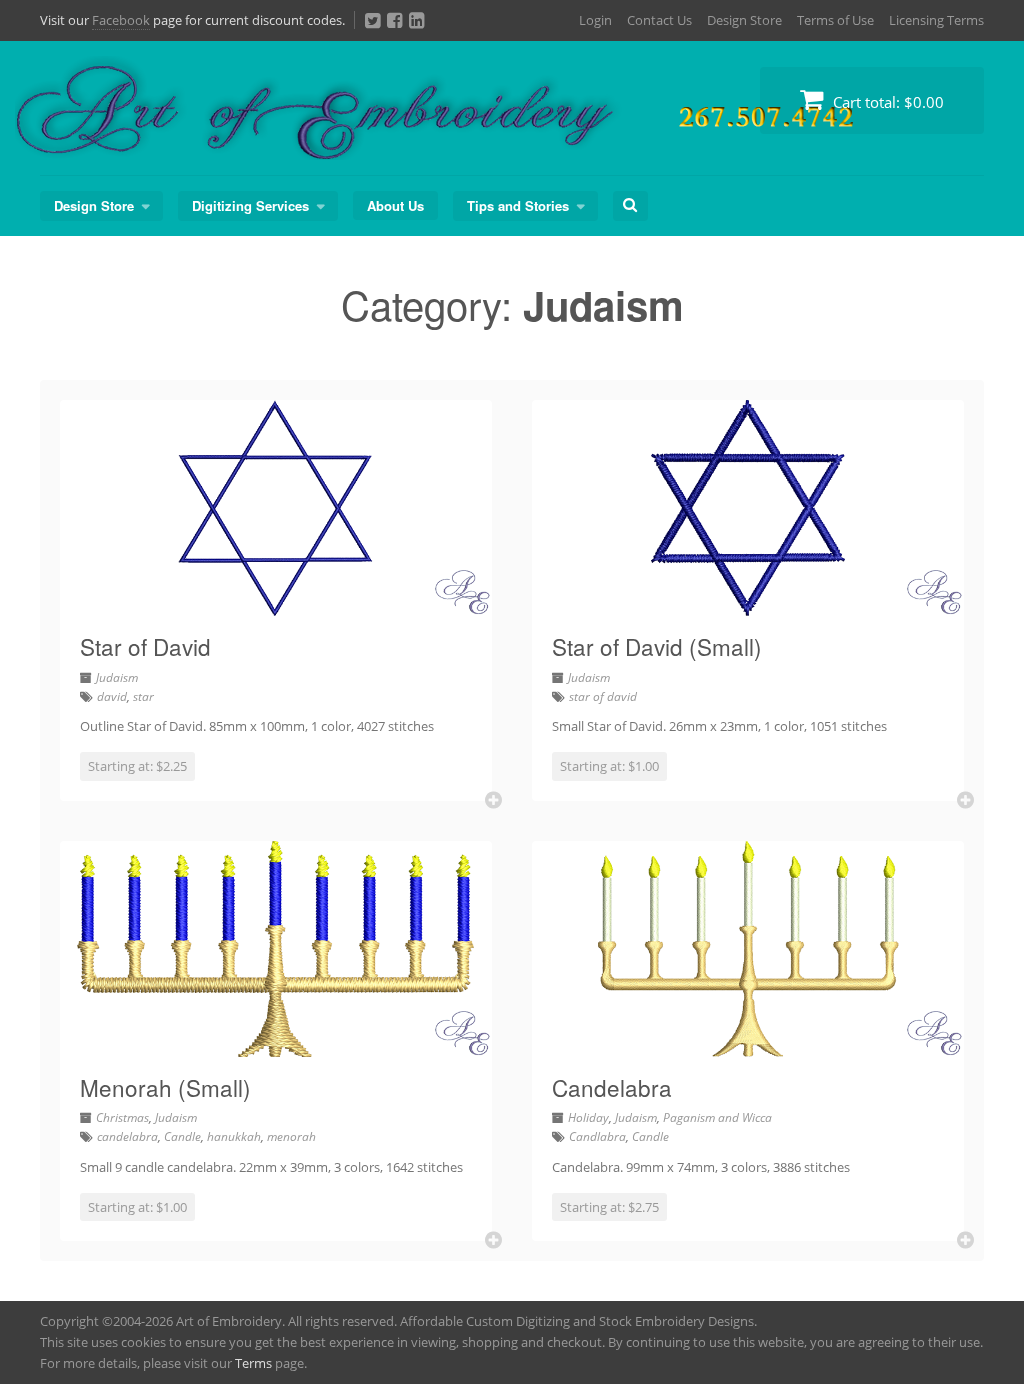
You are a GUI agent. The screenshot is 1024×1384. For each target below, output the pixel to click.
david (112, 696)
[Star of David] (276, 604)
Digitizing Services (250, 205)
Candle (182, 1136)
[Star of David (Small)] (748, 604)
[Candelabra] (748, 1045)
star (143, 696)
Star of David (145, 646)
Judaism (117, 677)
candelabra (127, 1136)
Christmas (122, 1117)
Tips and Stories (518, 205)
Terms (253, 1363)
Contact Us (659, 20)
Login (595, 20)
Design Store (744, 20)
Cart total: (886, 102)
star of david (603, 696)
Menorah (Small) (165, 1087)
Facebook (121, 20)
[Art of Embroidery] (510, 136)
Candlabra (597, 1136)
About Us (395, 205)
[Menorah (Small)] (276, 1045)
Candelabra (612, 1087)
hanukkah (234, 1136)
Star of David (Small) (657, 646)
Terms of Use (835, 20)
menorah (291, 1136)
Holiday (588, 1117)
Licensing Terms (936, 20)
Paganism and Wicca (717, 1117)
